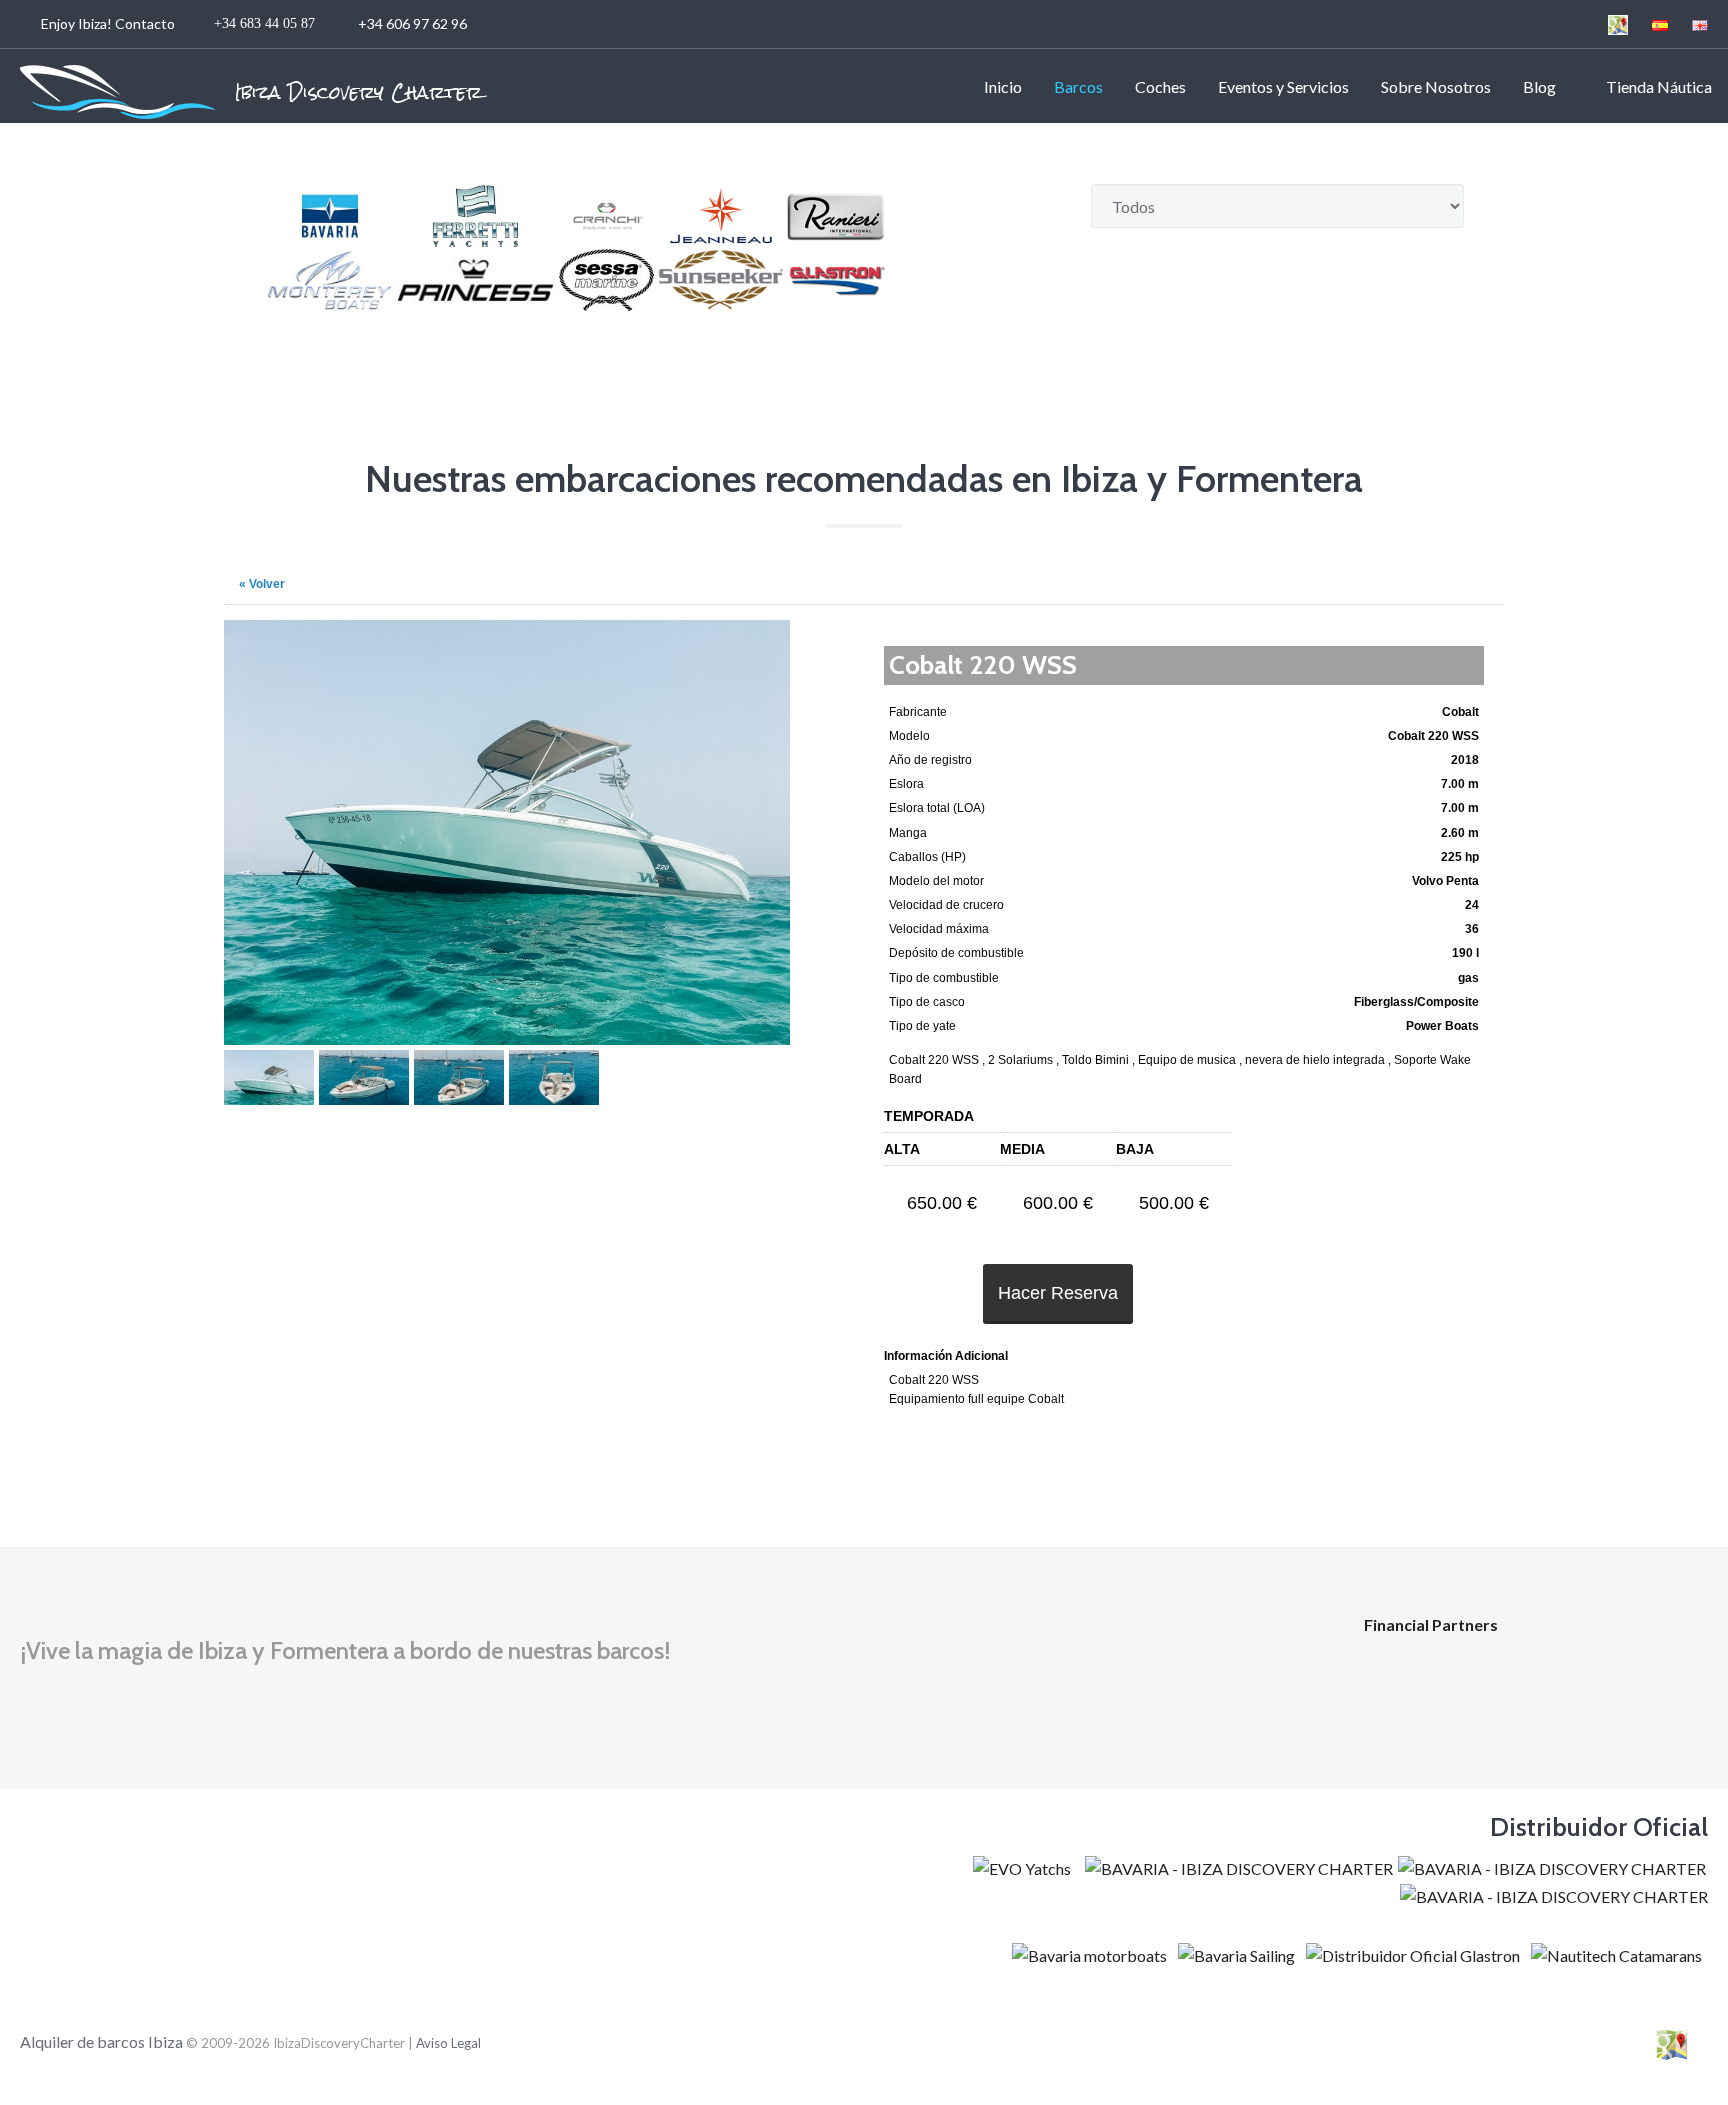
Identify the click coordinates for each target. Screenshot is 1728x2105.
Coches (1160, 86)
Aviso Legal (448, 2043)
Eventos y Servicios (1283, 86)
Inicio (1003, 86)
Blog (1539, 86)
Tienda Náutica (1656, 86)
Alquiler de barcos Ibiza (103, 2041)
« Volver (262, 584)
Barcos (1078, 86)
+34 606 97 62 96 (255, 23)
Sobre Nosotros (1436, 86)
